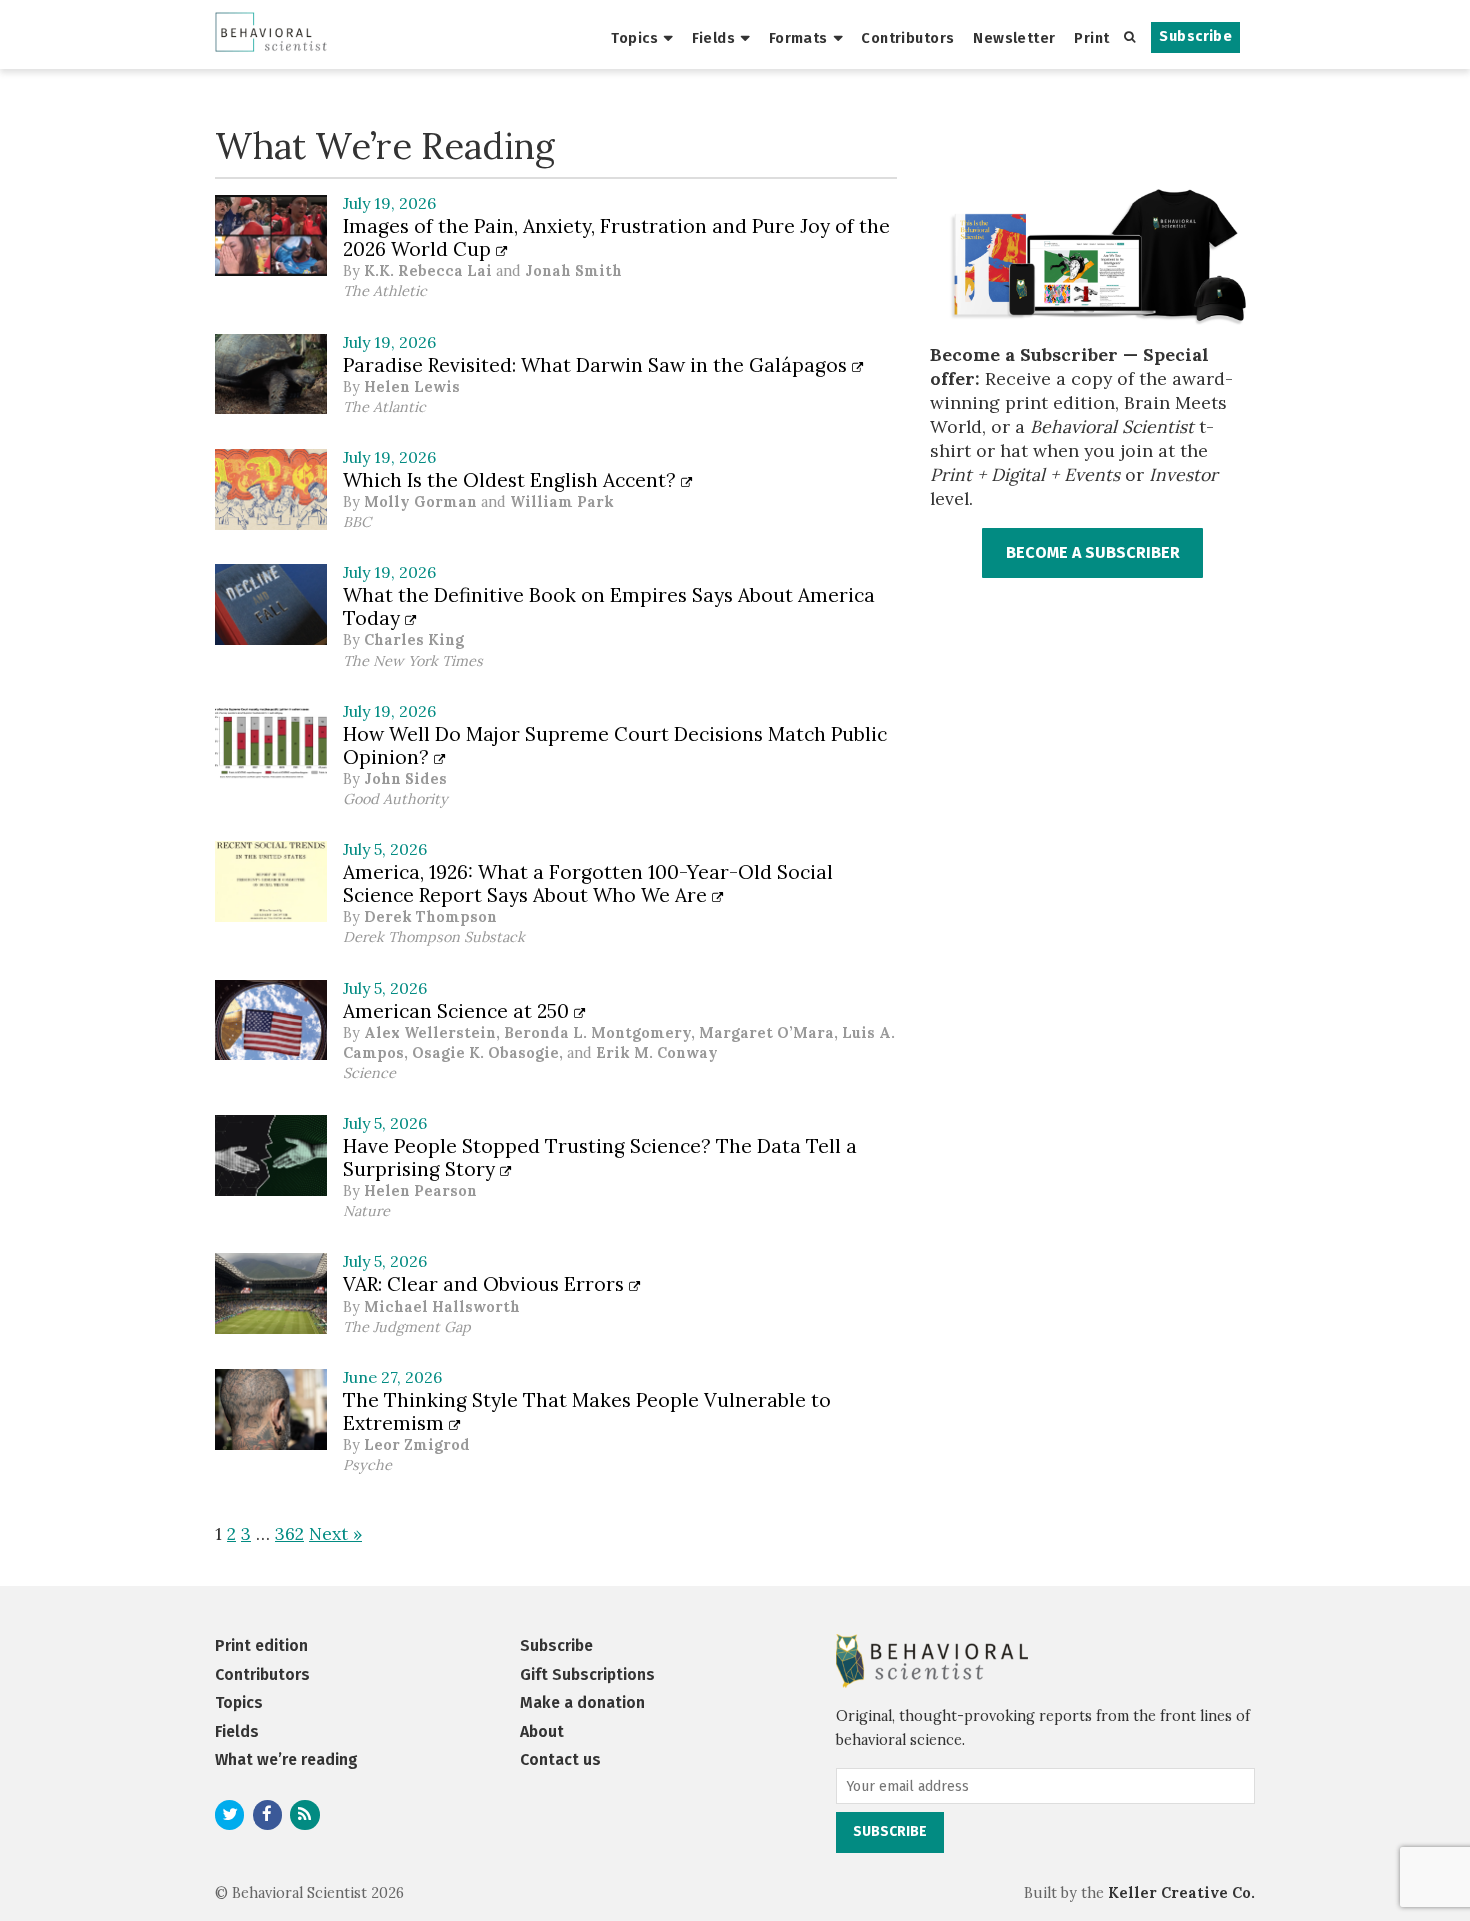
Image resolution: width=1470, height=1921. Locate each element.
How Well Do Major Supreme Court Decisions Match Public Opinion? (615, 745)
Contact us (560, 1759)
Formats (798, 38)
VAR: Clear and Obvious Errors (486, 1284)
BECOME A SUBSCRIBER (1093, 552)
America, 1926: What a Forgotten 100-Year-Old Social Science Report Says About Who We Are (588, 883)
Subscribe (1195, 36)
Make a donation (582, 1702)
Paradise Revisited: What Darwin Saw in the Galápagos (597, 365)
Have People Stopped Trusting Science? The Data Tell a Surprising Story (600, 1157)
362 (289, 1533)
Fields (714, 38)
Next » (335, 1533)
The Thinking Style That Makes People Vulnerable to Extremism (587, 1411)
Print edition (261, 1645)
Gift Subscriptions (587, 1674)
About (542, 1731)
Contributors (907, 38)
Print (1091, 38)
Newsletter (1014, 38)
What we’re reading (286, 1759)
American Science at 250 (458, 1011)
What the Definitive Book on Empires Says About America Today (609, 606)
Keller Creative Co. (1181, 1893)
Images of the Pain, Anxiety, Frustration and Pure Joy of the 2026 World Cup (616, 237)
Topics (634, 38)
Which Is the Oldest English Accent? (512, 480)
